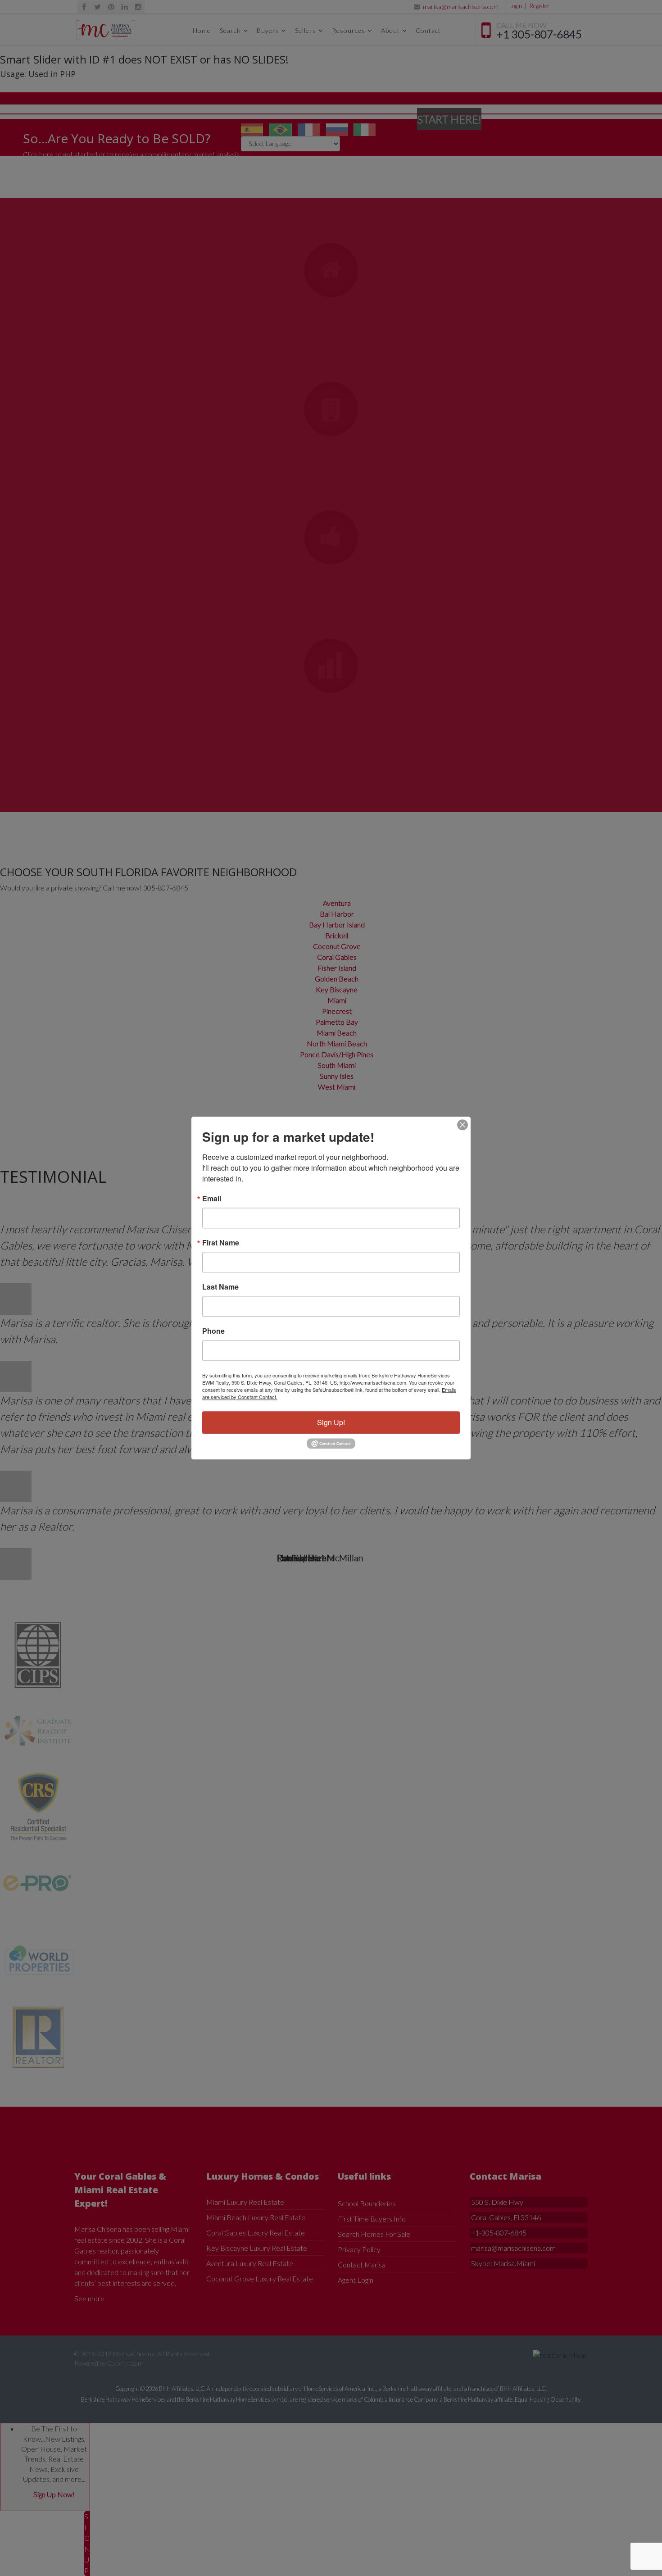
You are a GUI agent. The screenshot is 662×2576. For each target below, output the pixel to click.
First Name (221, 1243)
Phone (213, 1331)
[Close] (462, 1125)
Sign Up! (331, 1422)
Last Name (220, 1287)
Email (212, 1199)
